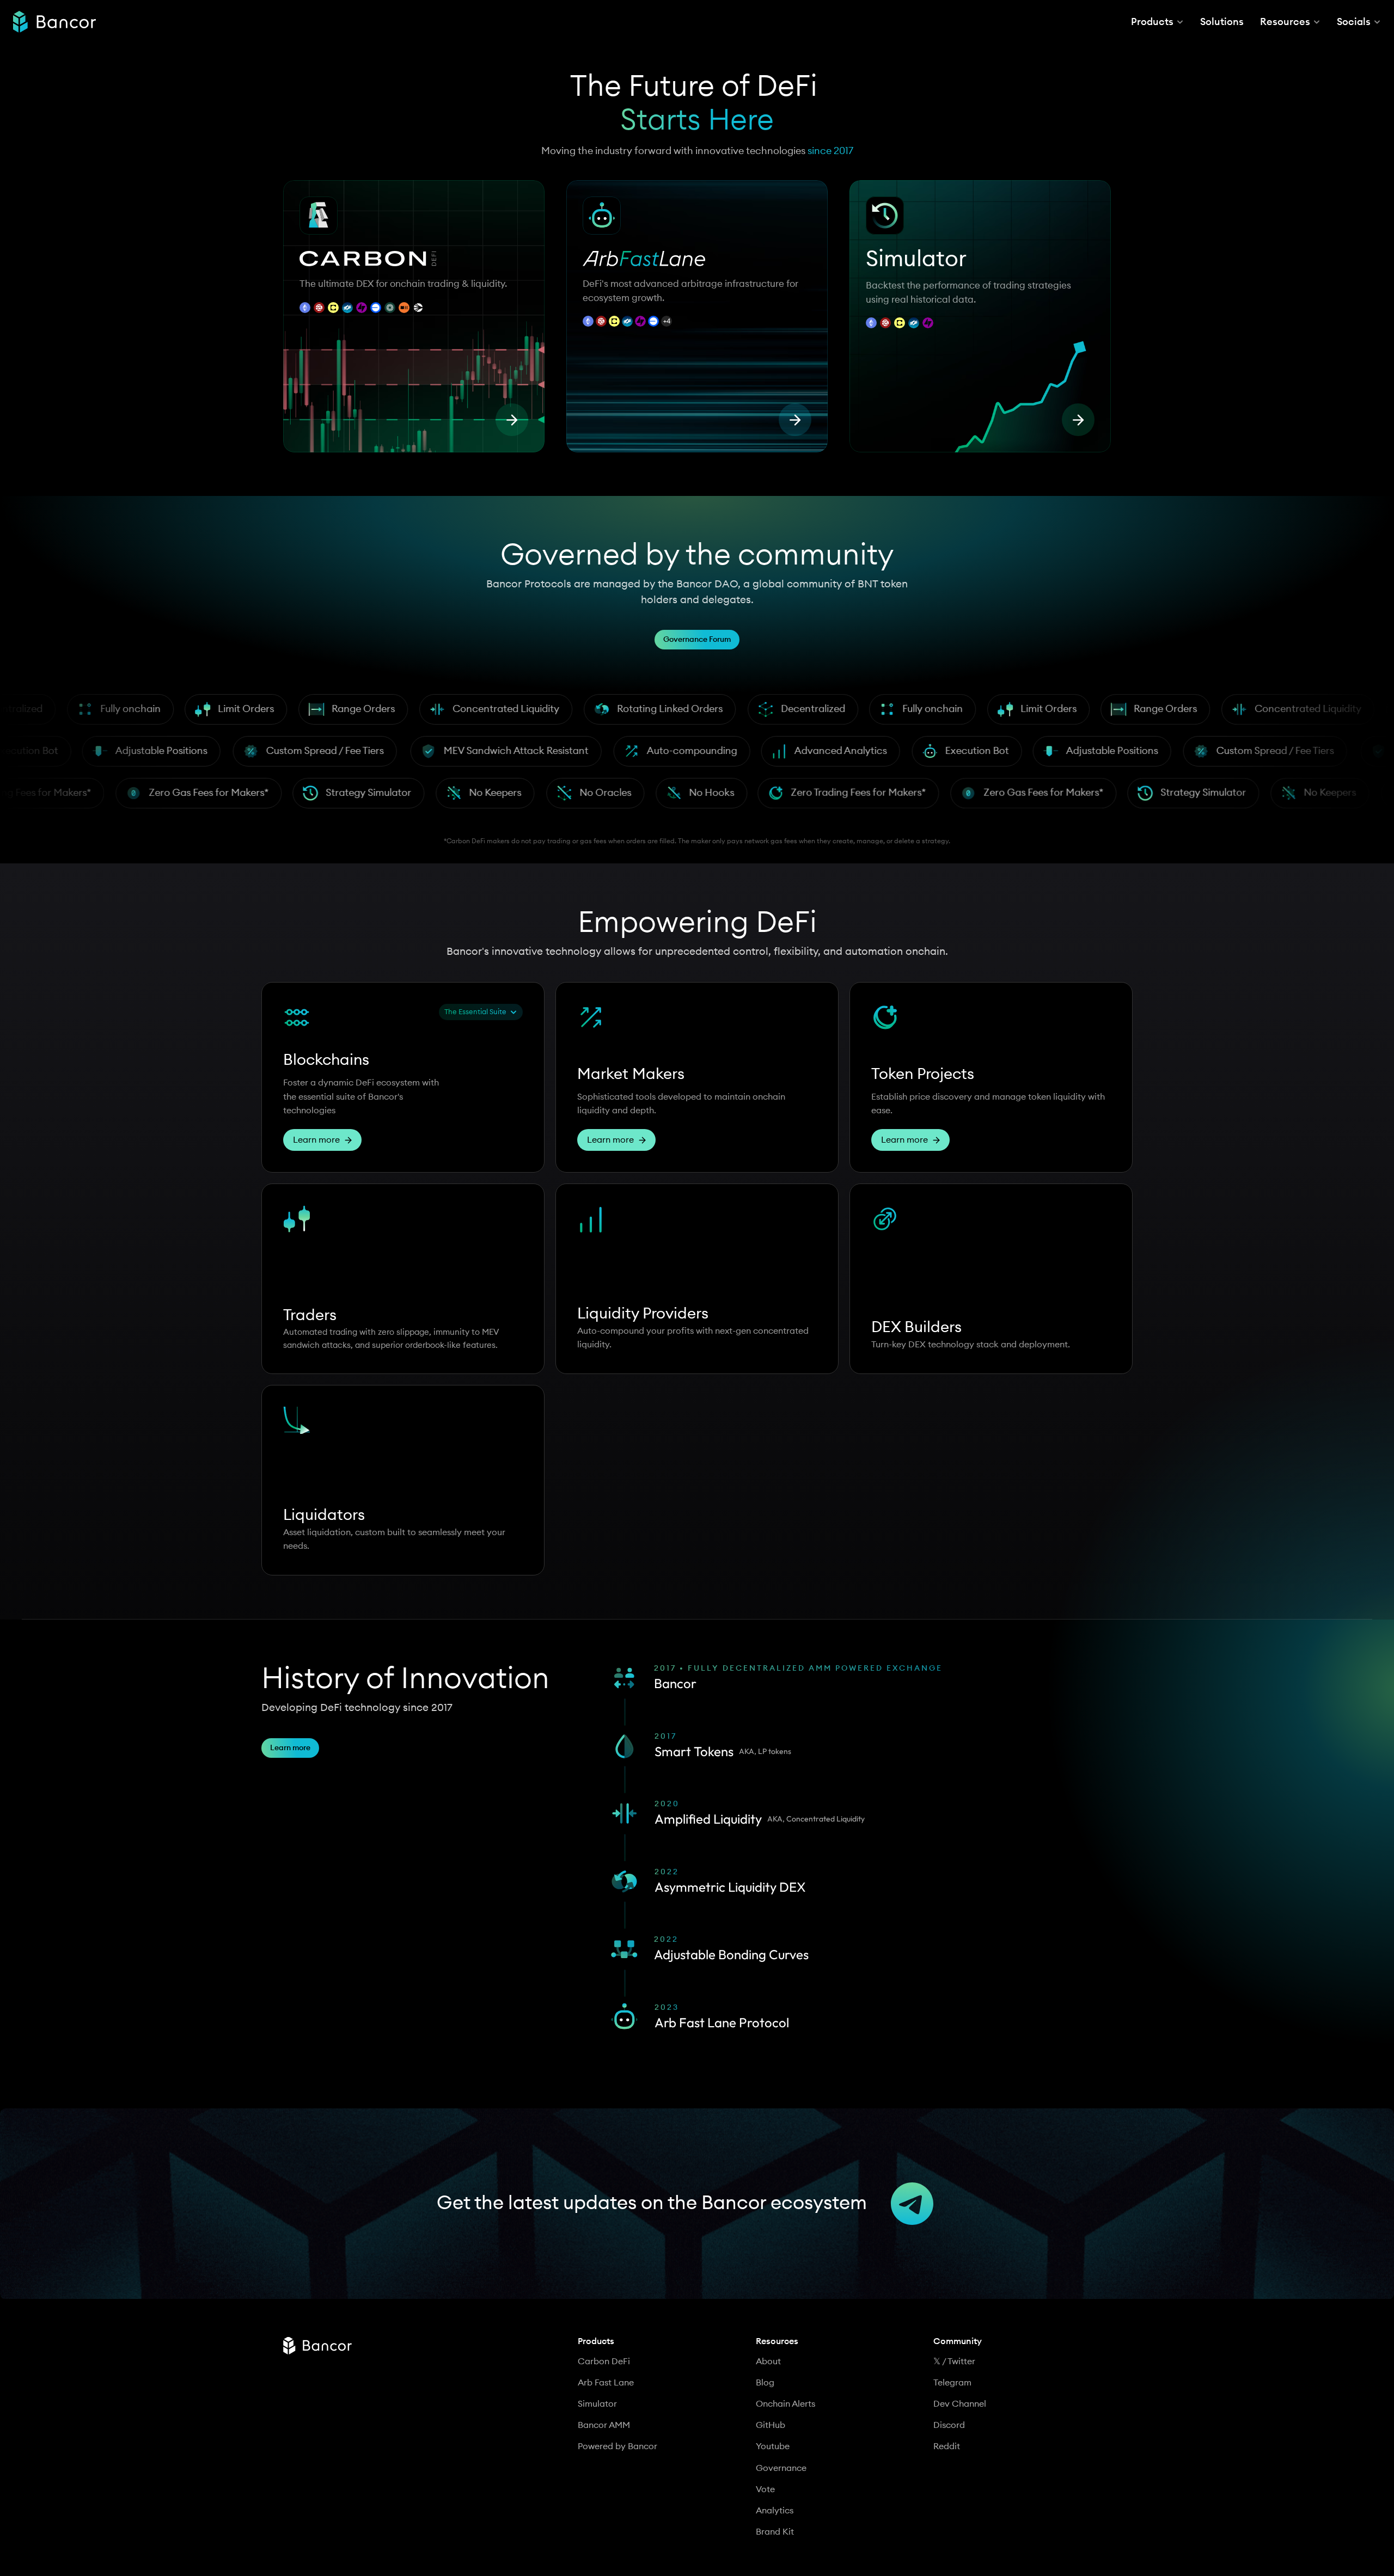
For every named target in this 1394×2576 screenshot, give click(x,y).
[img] (54, 22)
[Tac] (362, 308)
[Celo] (333, 308)
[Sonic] (418, 308)
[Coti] (347, 308)
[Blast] (667, 305)
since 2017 (830, 151)
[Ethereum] (305, 308)
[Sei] (319, 308)
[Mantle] (390, 308)
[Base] (376, 308)
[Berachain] (404, 308)
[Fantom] (627, 305)
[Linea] (653, 305)
